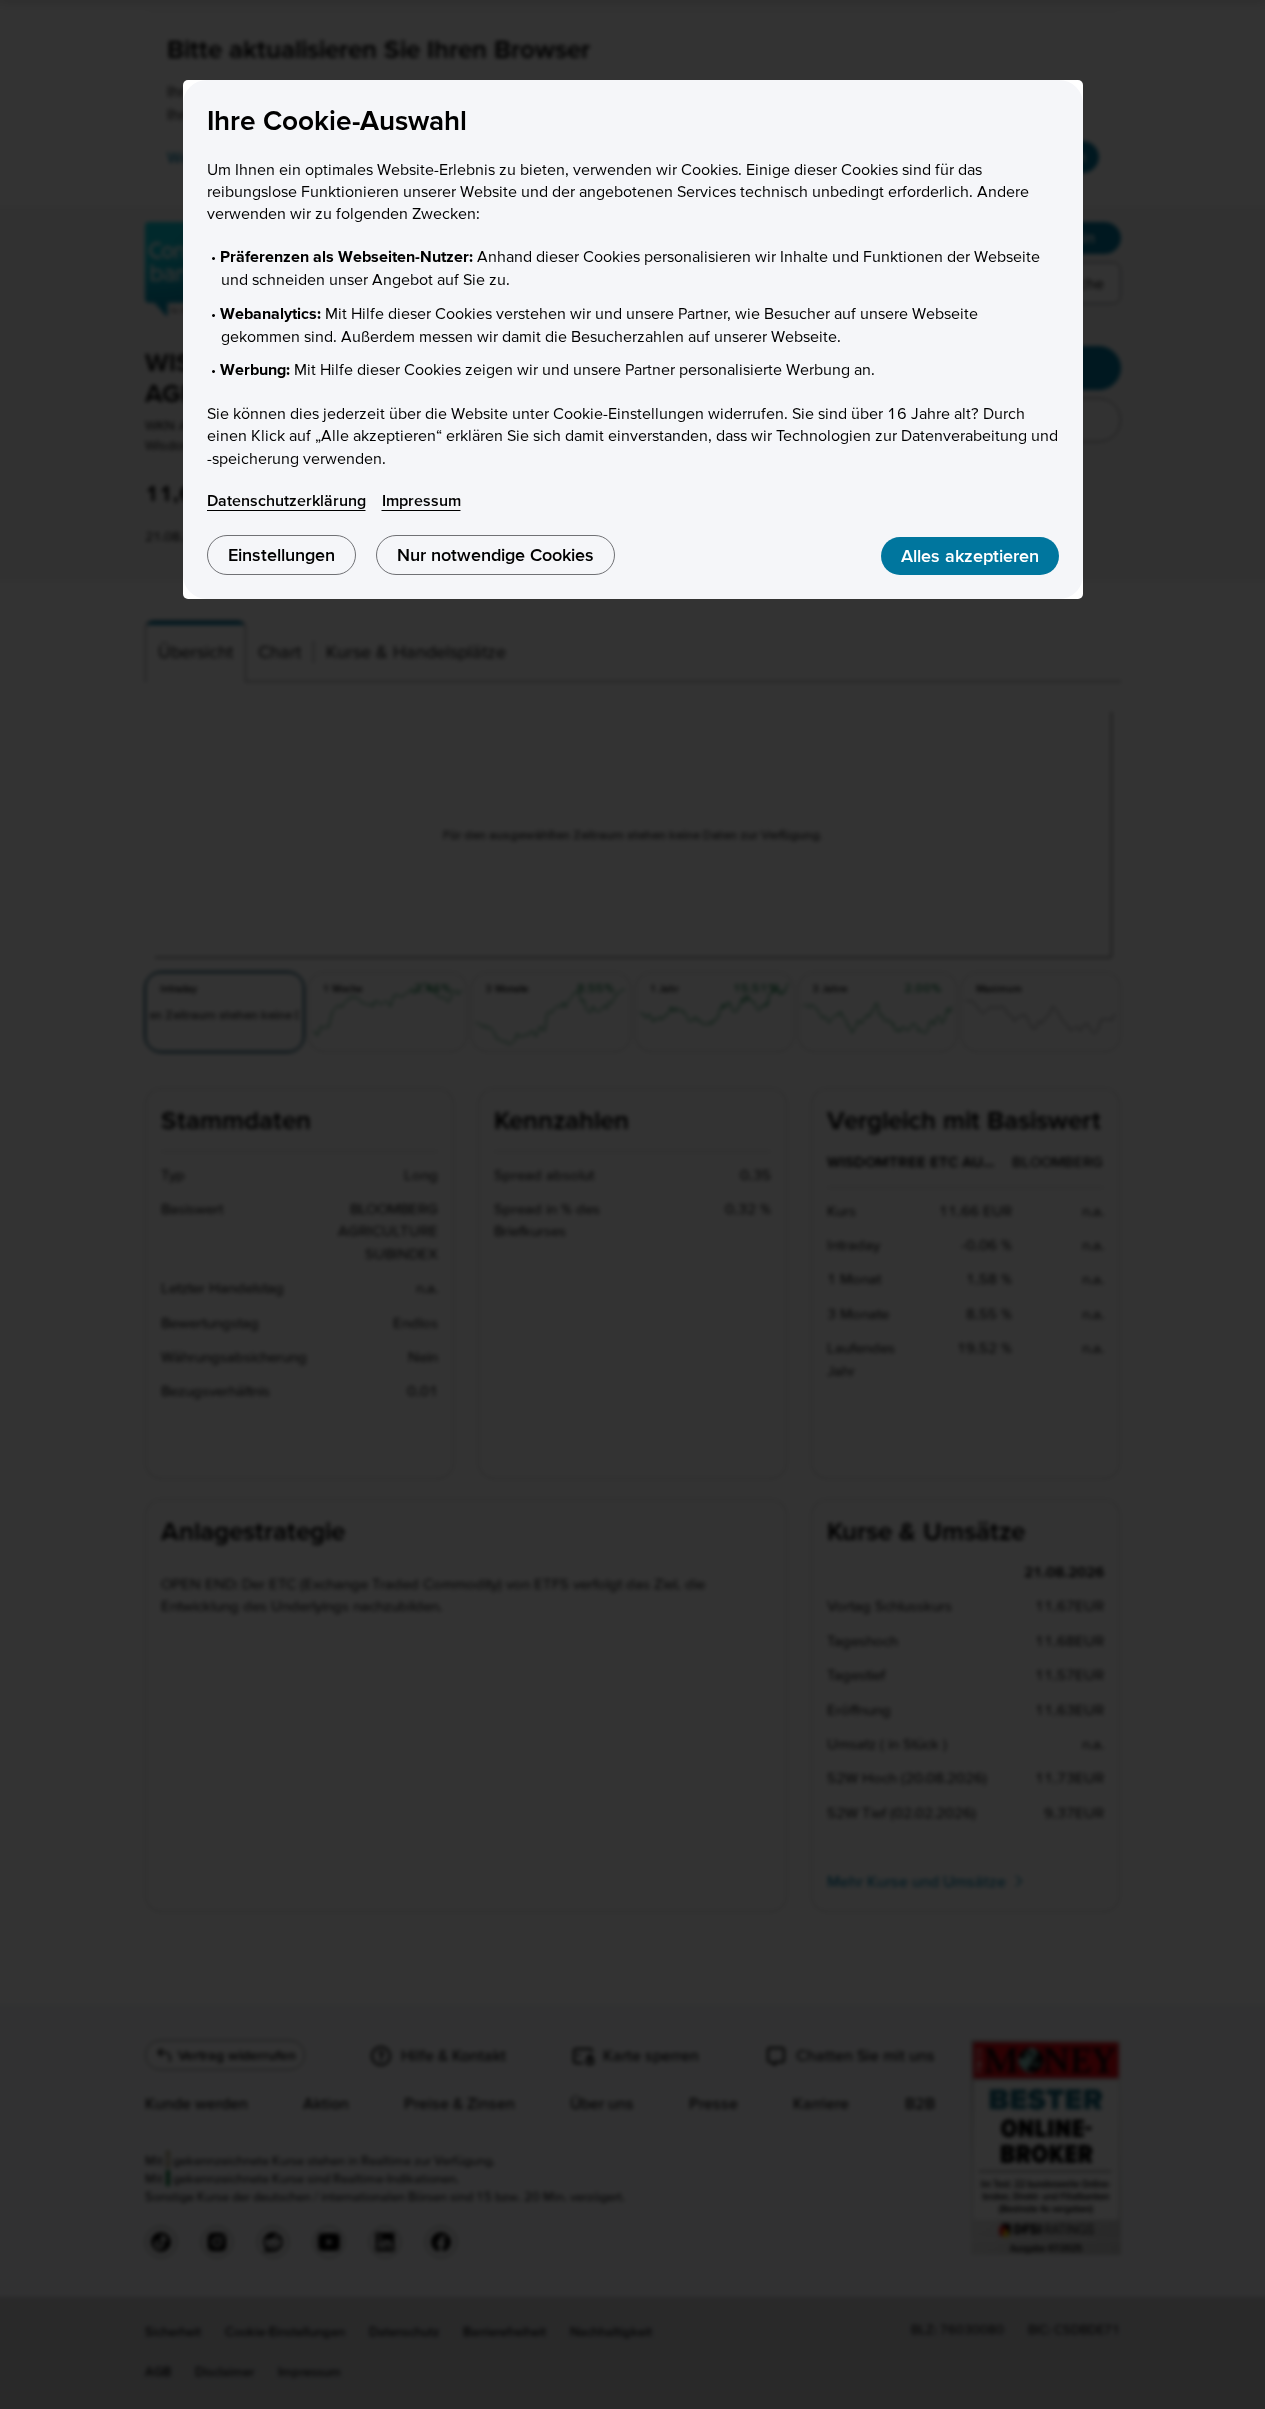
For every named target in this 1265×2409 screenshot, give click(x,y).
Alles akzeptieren (970, 555)
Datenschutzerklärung (286, 500)
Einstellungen (281, 554)
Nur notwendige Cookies (495, 554)
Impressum (421, 500)
